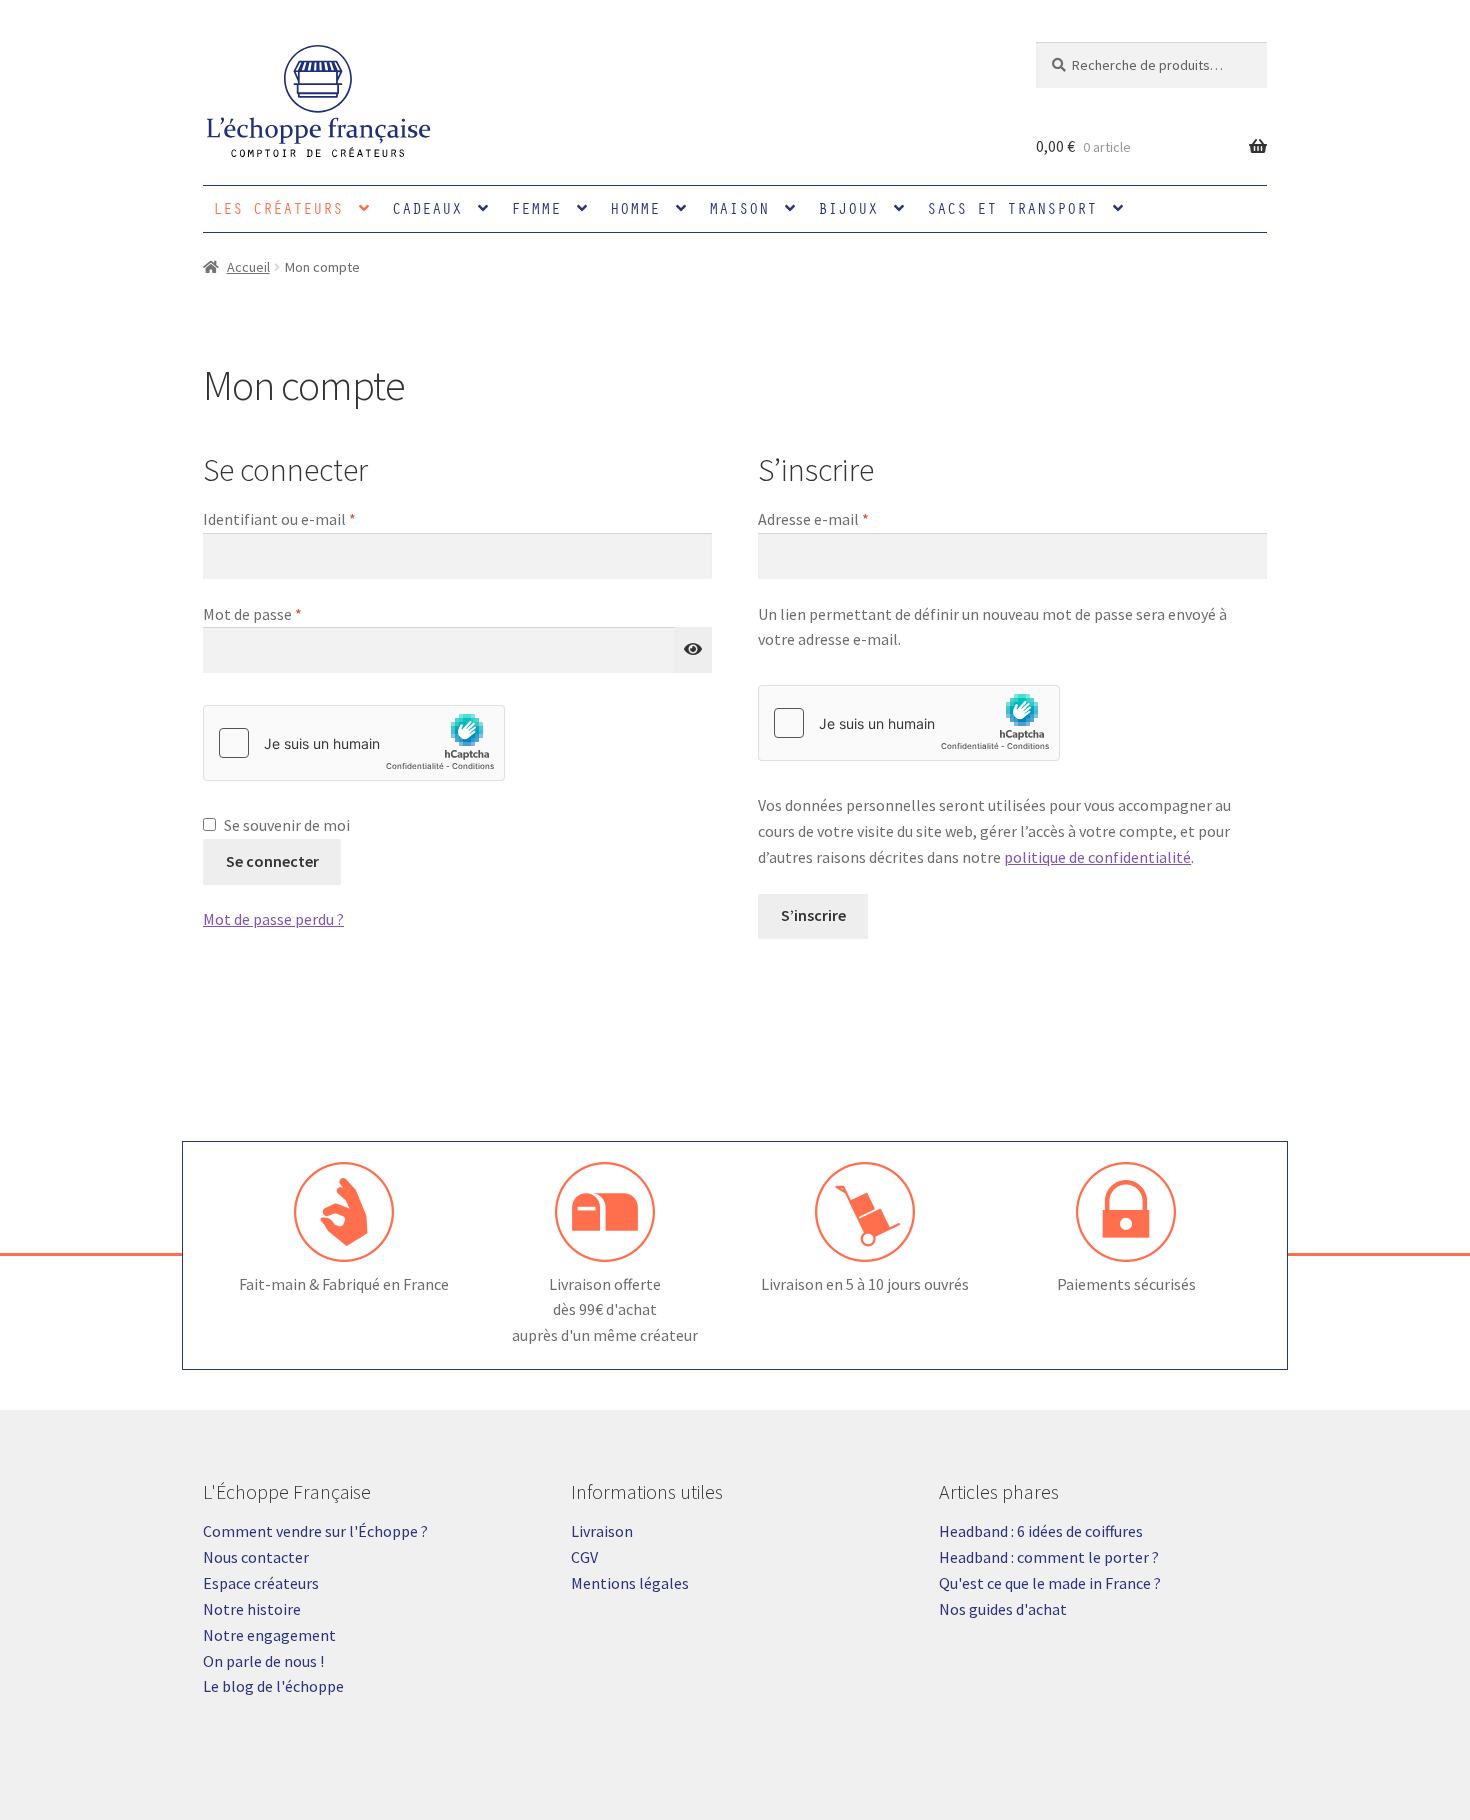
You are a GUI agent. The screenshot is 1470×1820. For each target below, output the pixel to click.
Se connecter (272, 861)
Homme (635, 208)
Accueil (248, 267)
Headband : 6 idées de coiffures (1041, 1531)
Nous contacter (256, 1557)
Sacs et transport (1012, 208)
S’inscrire (813, 915)
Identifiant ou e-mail (319, 518)
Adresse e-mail (853, 518)
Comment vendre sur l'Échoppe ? (315, 1531)
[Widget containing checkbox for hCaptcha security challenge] (354, 743)
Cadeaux (427, 208)
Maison (739, 208)
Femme (536, 208)
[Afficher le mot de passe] (693, 650)
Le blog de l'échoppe (273, 1686)
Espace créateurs (261, 1583)
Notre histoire (252, 1609)
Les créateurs (278, 208)
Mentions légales (630, 1583)
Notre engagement (269, 1635)
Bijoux (848, 208)
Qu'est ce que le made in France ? (1050, 1583)
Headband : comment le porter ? (1049, 1557)
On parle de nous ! (263, 1661)
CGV (584, 1557)
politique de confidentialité (1097, 857)
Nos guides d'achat (1003, 1609)
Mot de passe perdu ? (273, 919)
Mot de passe (292, 613)
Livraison (602, 1531)
